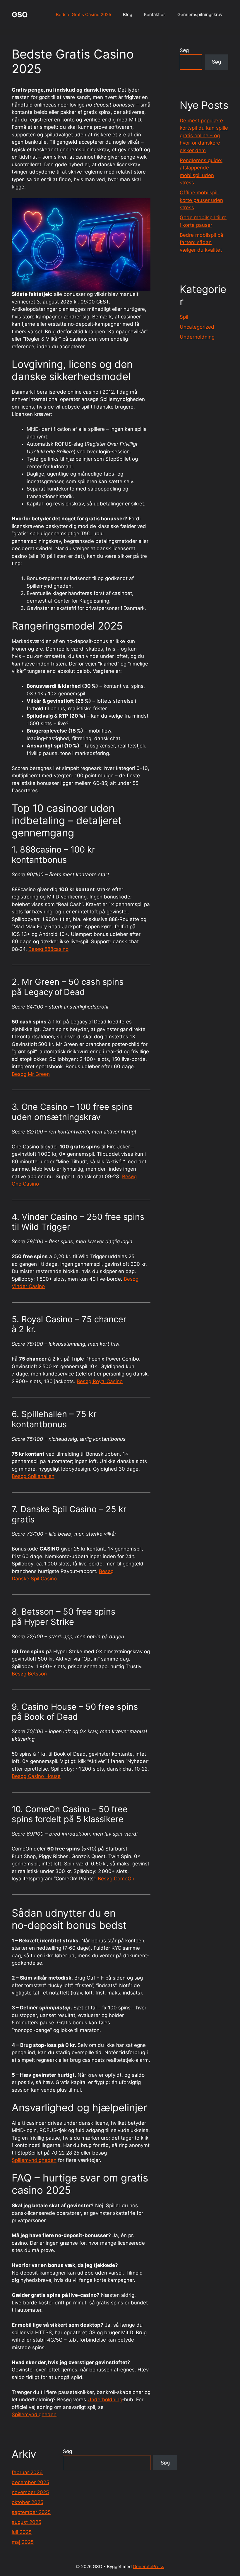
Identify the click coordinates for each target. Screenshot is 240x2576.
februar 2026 (27, 2472)
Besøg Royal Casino (100, 1381)
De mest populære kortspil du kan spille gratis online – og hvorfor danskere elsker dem (204, 136)
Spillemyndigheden (34, 2160)
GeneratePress (149, 2566)
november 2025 (30, 2492)
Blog (128, 14)
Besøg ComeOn (116, 1879)
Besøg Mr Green (31, 1074)
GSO (20, 15)
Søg (184, 50)
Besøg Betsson (29, 1674)
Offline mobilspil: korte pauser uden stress (201, 200)
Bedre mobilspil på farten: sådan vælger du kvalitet (202, 242)
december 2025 (30, 2482)
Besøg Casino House (36, 1776)
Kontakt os (155, 14)
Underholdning (105, 2400)
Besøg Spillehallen (33, 1476)
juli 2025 (22, 2532)
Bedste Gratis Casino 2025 (84, 14)
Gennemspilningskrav (200, 14)
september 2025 (31, 2512)
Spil (184, 317)
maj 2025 (23, 2542)
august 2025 (26, 2522)
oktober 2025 (28, 2502)
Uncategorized (197, 327)
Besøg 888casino (48, 949)
